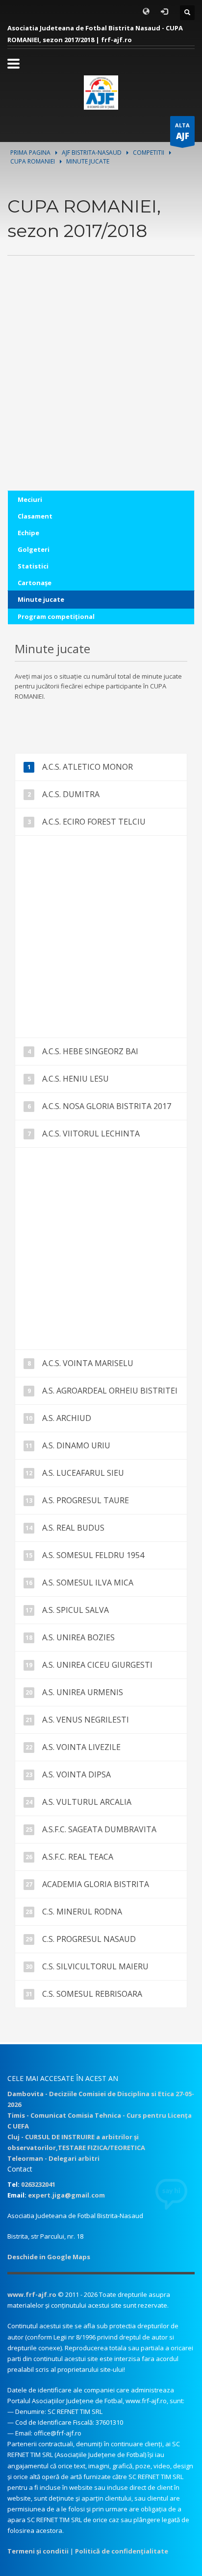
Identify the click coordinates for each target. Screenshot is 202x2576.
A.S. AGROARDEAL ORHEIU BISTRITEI (110, 1391)
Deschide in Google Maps (49, 2257)
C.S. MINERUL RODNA (82, 1912)
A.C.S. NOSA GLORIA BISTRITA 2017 (107, 1106)
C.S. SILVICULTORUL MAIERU (95, 1966)
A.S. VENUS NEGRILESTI (86, 1720)
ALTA (182, 131)
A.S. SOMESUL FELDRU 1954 (93, 1555)
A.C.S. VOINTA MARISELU (88, 1363)
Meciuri (30, 499)
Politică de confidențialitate (122, 2551)
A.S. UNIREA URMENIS (83, 1692)
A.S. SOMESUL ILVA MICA (88, 1583)
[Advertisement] (101, 390)
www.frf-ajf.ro (32, 2294)
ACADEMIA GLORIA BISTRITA (96, 1884)
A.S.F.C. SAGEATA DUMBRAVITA (99, 1829)
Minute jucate (41, 599)
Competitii (149, 153)
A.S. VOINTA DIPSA (76, 1774)
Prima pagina (30, 153)
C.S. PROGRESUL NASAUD (89, 1939)
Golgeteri (34, 549)
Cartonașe (35, 583)
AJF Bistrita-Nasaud (92, 153)
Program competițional (56, 616)
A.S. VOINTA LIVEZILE (81, 1747)
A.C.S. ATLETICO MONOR (88, 767)
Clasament (35, 516)
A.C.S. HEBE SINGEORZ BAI (90, 1051)
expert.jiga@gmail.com (66, 2195)
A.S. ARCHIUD (67, 1418)
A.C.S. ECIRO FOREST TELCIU (94, 822)
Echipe (28, 533)
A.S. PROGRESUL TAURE (86, 1500)
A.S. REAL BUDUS (73, 1528)
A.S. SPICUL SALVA (76, 1610)
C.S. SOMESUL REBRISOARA (92, 1994)
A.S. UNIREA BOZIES (78, 1637)
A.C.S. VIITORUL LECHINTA (91, 1134)
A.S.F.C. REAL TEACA (78, 1857)
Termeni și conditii (38, 2551)
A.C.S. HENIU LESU (76, 1079)
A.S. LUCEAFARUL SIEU (83, 1473)
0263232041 (38, 2184)
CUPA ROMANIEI (33, 161)
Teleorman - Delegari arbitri (53, 2158)
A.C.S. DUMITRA (71, 794)
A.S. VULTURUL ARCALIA (87, 1802)
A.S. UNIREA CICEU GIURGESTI (97, 1665)
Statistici (33, 566)
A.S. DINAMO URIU (76, 1445)
